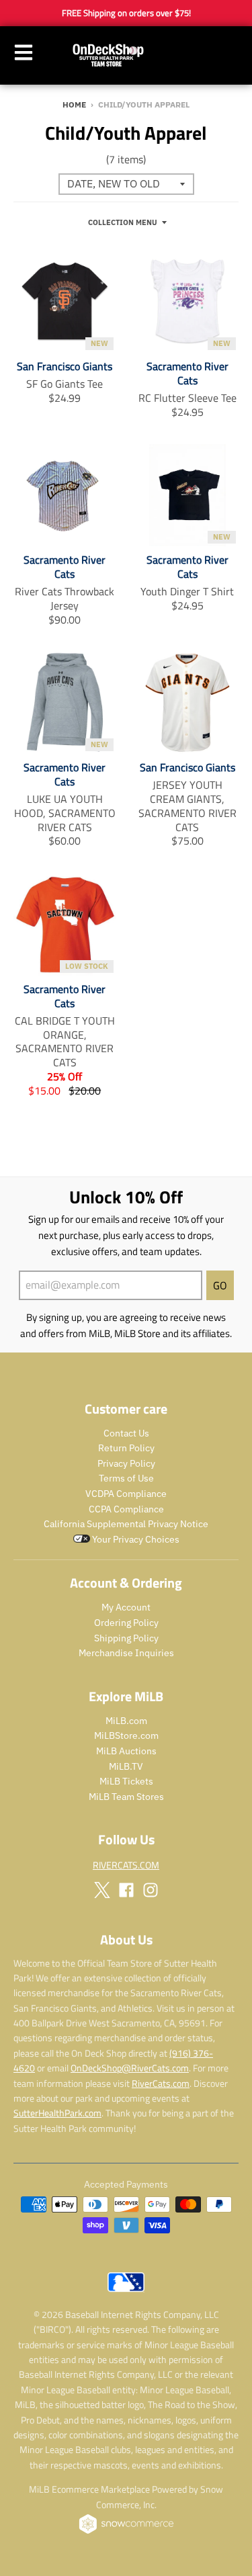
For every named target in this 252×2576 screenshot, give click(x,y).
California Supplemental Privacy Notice (126, 1524)
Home (74, 104)
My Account (126, 1607)
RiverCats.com (161, 2083)
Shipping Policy (126, 1638)
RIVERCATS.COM (126, 1865)
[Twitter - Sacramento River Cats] (102, 1890)
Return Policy (126, 1448)
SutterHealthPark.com (57, 2113)
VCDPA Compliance (126, 1494)
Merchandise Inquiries (126, 1653)
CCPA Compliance (126, 1509)
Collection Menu (123, 222)
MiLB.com (126, 1721)
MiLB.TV (126, 1766)
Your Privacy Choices (135, 1539)
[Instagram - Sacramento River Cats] (151, 1890)
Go (220, 1285)
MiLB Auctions (126, 1751)
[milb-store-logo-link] (126, 2295)
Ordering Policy (126, 1623)
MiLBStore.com (126, 1735)
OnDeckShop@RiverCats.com (130, 2068)
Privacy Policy (126, 1463)
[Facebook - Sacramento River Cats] (126, 1890)
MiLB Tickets (126, 1781)
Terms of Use (126, 1478)
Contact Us (126, 1433)
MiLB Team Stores (126, 1797)
